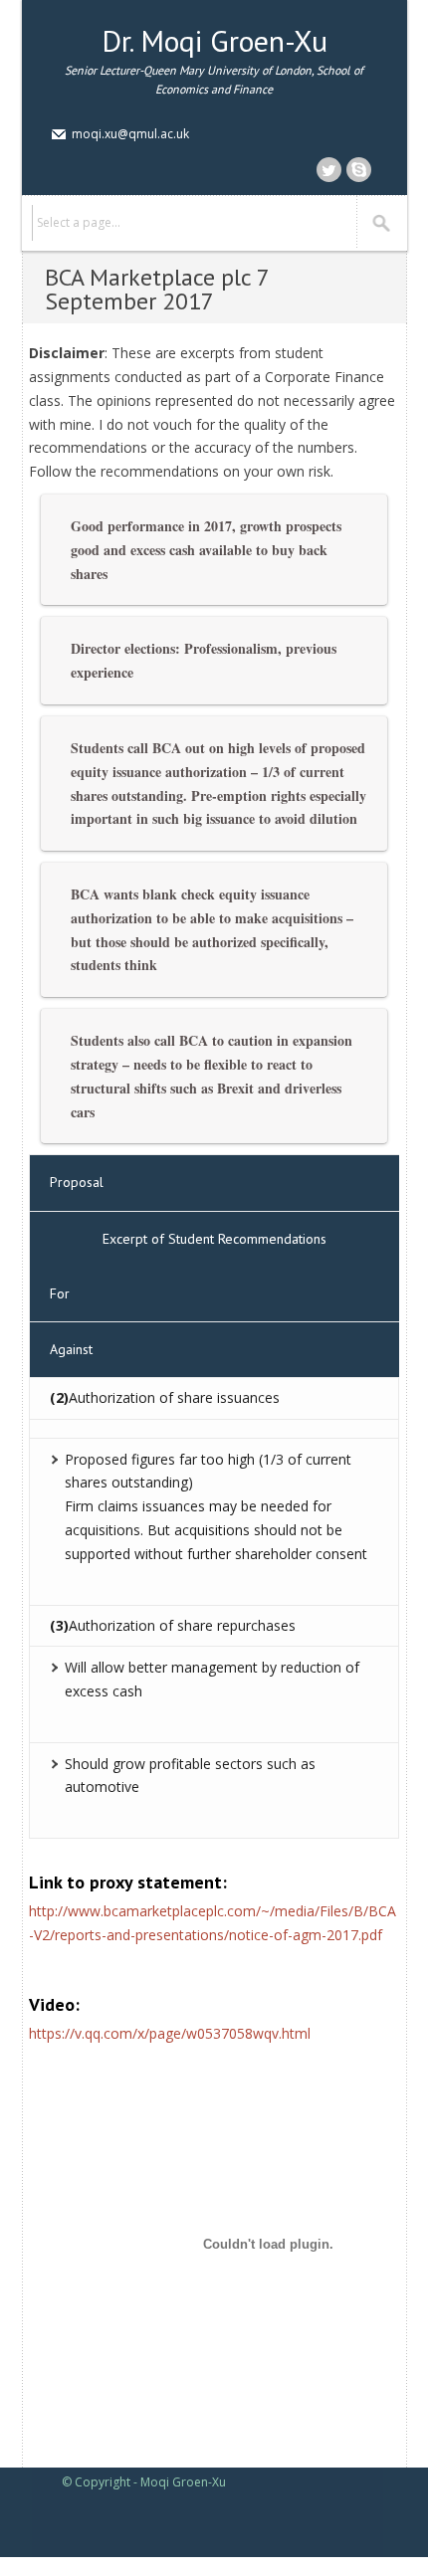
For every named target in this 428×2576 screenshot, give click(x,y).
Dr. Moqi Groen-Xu (214, 40)
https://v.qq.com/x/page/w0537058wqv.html (170, 2033)
